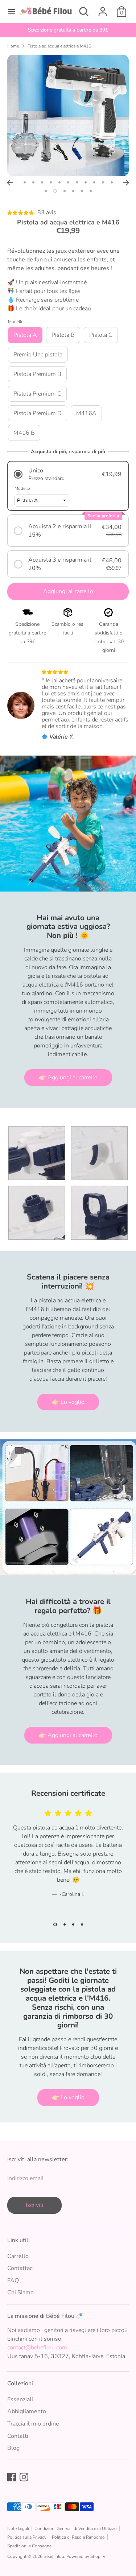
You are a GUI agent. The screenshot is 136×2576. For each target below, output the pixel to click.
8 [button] (86, 182)
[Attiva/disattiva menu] (9, 12)
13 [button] (55, 191)
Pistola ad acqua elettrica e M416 (59, 46)
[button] (68, 474)
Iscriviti (35, 2205)
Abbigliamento (27, 2411)
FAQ (13, 2281)
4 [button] (51, 182)
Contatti (18, 2436)
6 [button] (68, 182)
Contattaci (20, 2268)
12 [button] (46, 191)
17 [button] (91, 191)
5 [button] (59, 182)
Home (13, 46)
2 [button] (33, 182)
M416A (86, 413)
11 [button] (112, 182)
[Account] (103, 9)
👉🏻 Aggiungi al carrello (68, 1078)
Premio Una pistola (38, 355)
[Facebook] (12, 2477)
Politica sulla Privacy (27, 2537)
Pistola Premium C (37, 394)
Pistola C (101, 335)
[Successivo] (126, 183)
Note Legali (18, 2529)
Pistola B (63, 335)
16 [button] (82, 191)
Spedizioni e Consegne (29, 2546)
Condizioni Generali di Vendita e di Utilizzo (76, 2529)
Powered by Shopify (86, 2556)
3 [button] (42, 182)
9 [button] (94, 182)
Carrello (18, 2256)
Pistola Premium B (37, 374)
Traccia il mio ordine (33, 2424)
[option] (68, 30)
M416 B (24, 433)
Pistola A (25, 335)
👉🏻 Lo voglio (68, 1402)
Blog (13, 2448)
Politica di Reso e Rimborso (78, 2537)
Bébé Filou (54, 2556)
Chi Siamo (20, 2292)
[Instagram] (24, 2477)
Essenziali (20, 2399)
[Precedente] (10, 183)
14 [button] (65, 191)
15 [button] (73, 191)
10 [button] (103, 182)
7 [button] (77, 182)
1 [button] (25, 182)
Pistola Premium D (38, 413)
